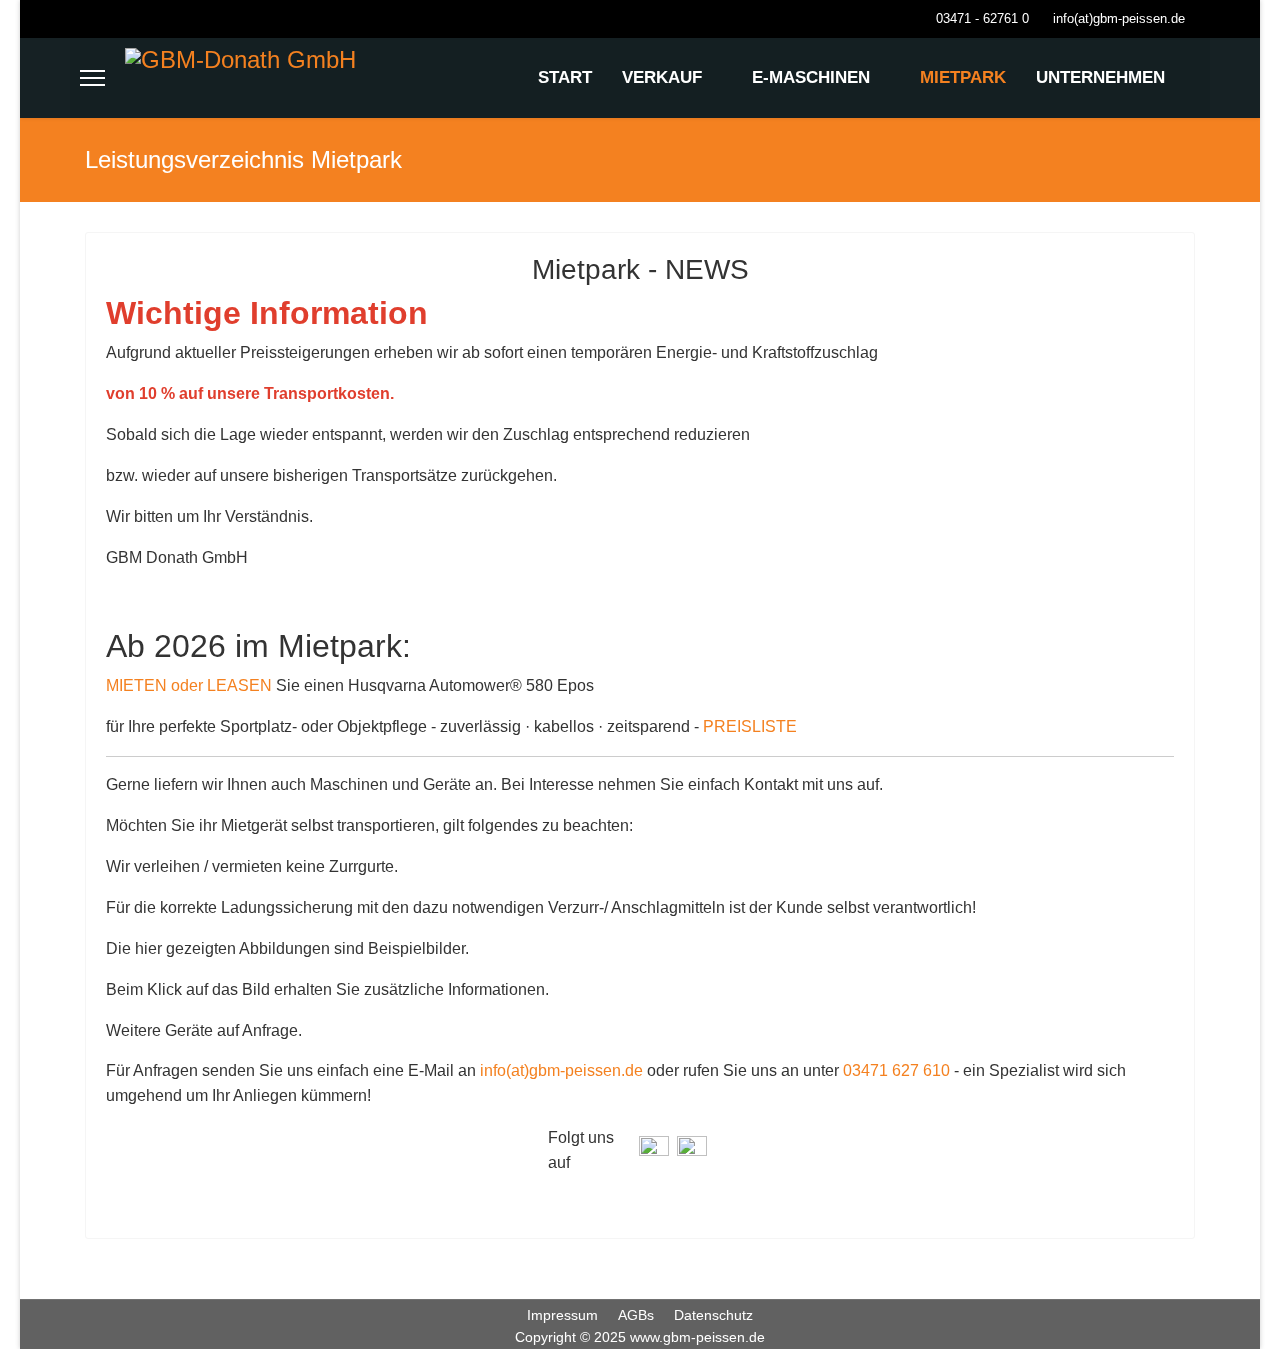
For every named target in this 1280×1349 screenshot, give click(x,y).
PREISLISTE (750, 726)
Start (565, 77)
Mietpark (963, 77)
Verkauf (662, 77)
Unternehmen (1100, 77)
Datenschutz (713, 1315)
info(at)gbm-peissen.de (1119, 19)
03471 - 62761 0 (982, 19)
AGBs (636, 1315)
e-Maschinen (811, 77)
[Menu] (92, 78)
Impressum (562, 1315)
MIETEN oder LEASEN (189, 685)
